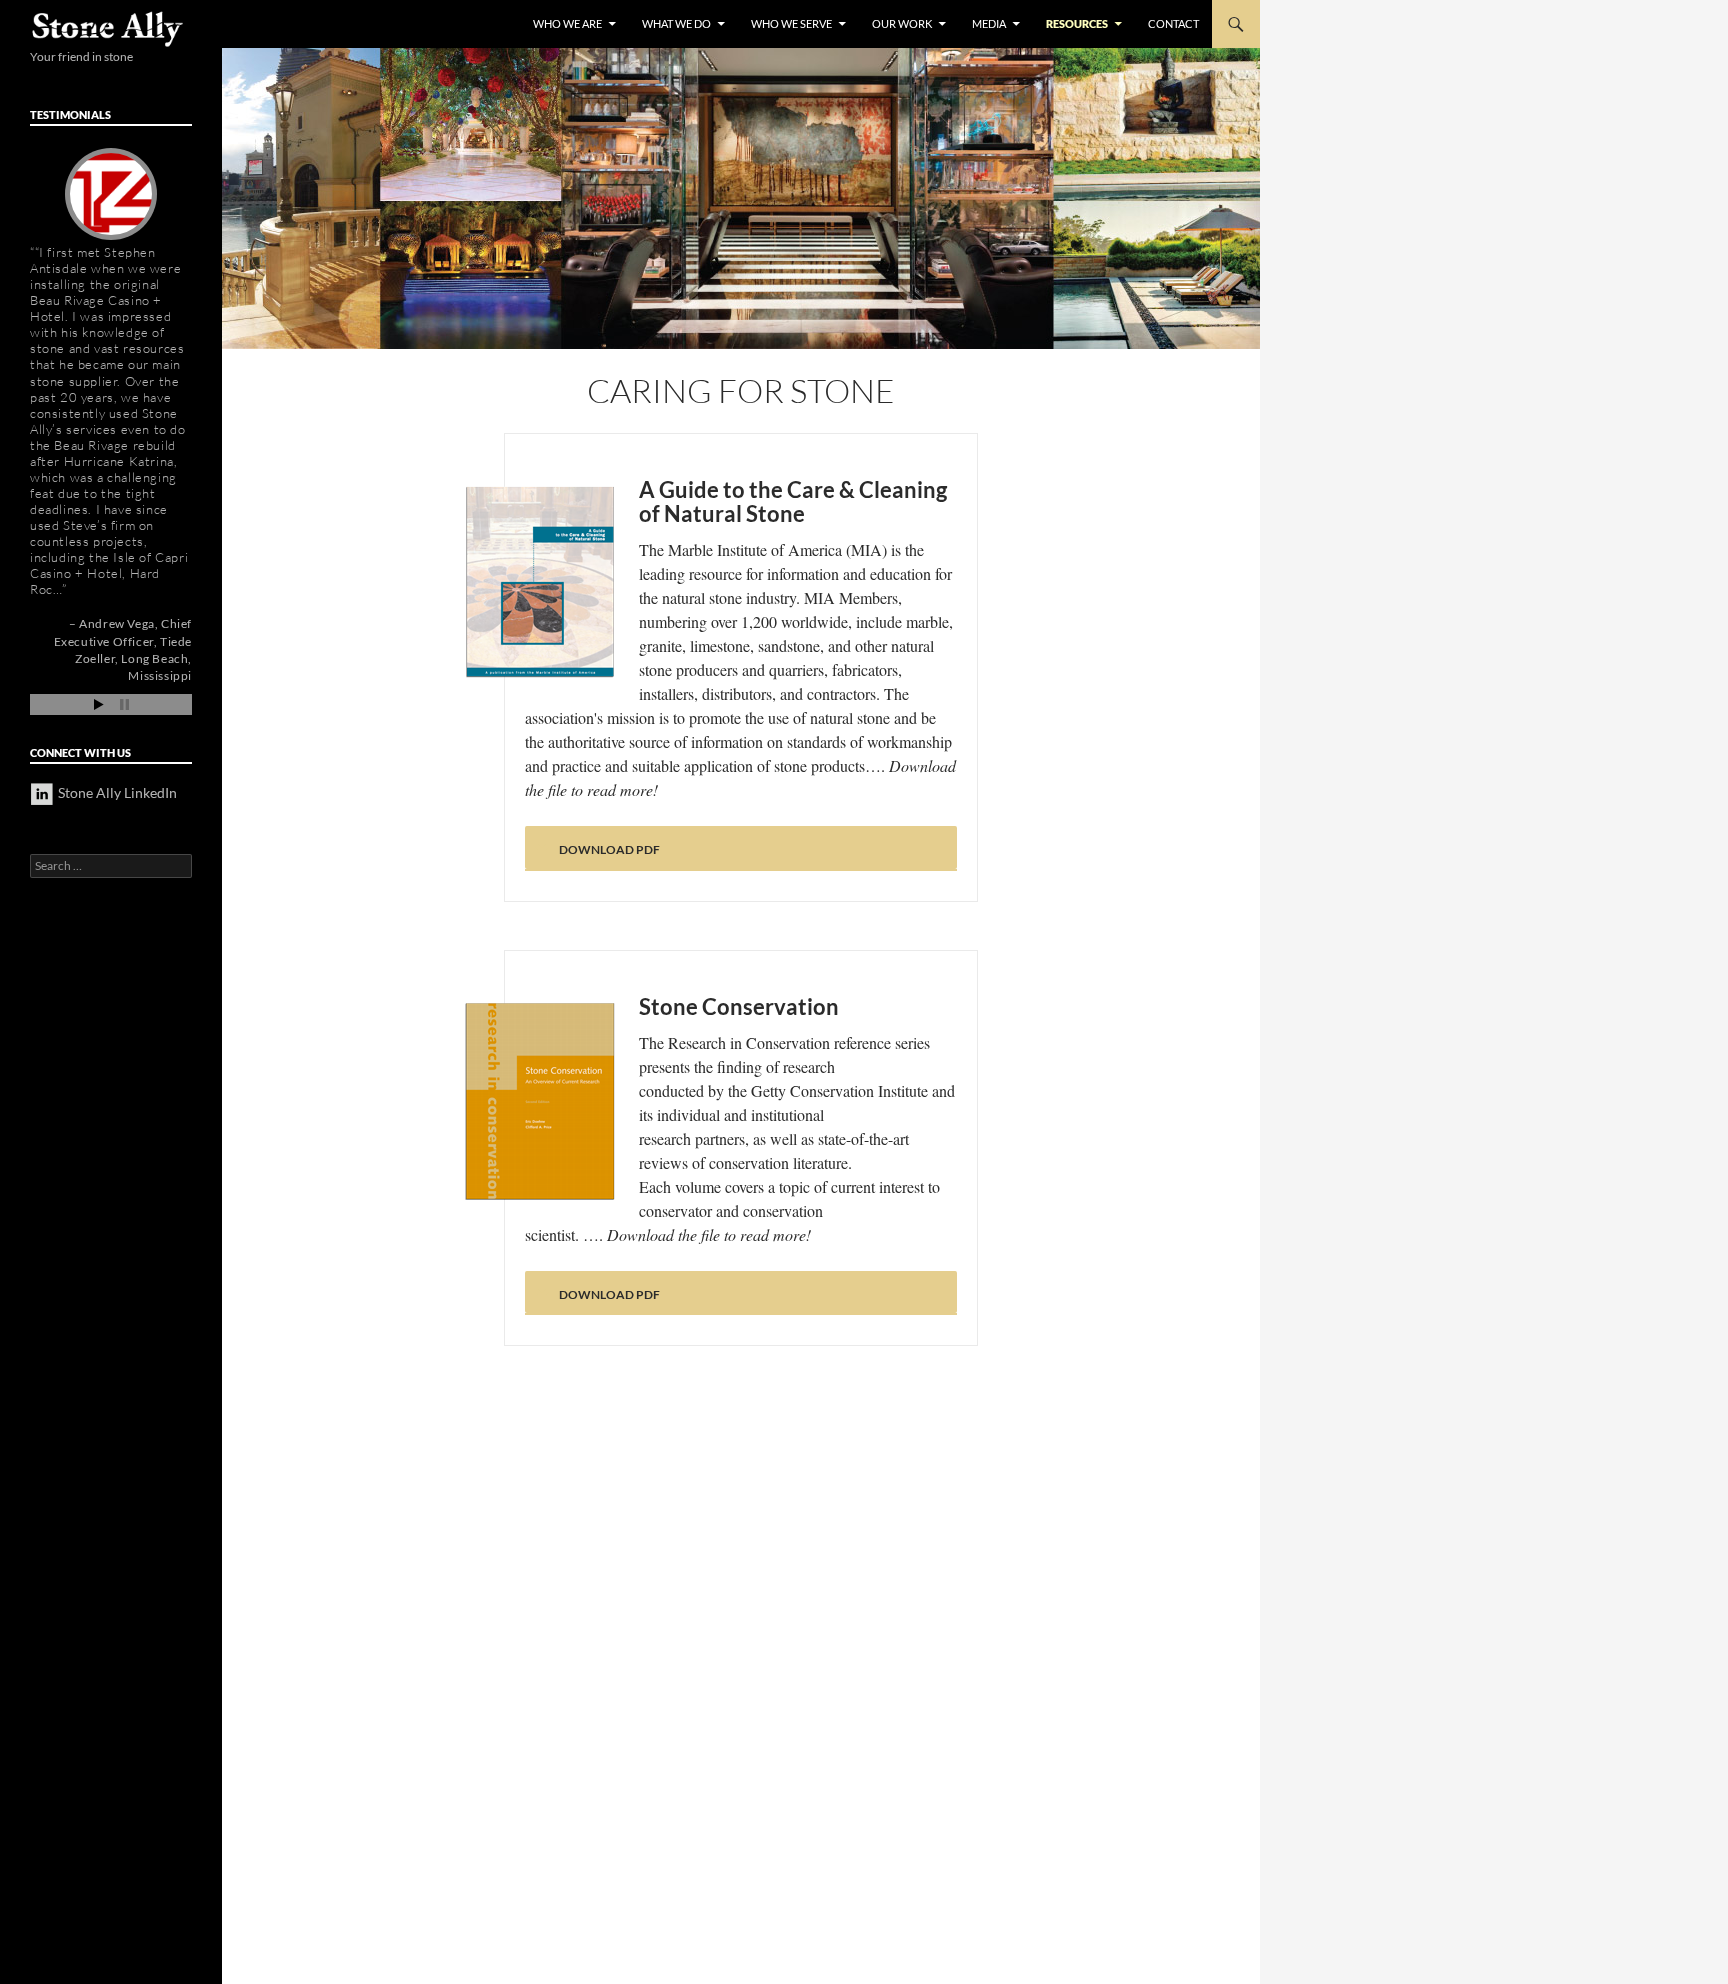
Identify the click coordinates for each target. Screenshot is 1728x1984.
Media (989, 23)
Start (99, 704)
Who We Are (567, 23)
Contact (1173, 23)
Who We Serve (791, 23)
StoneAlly (108, 29)
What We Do (676, 23)
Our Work (902, 23)
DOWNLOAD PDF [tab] (609, 849)
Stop (124, 704)
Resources (1077, 23)
